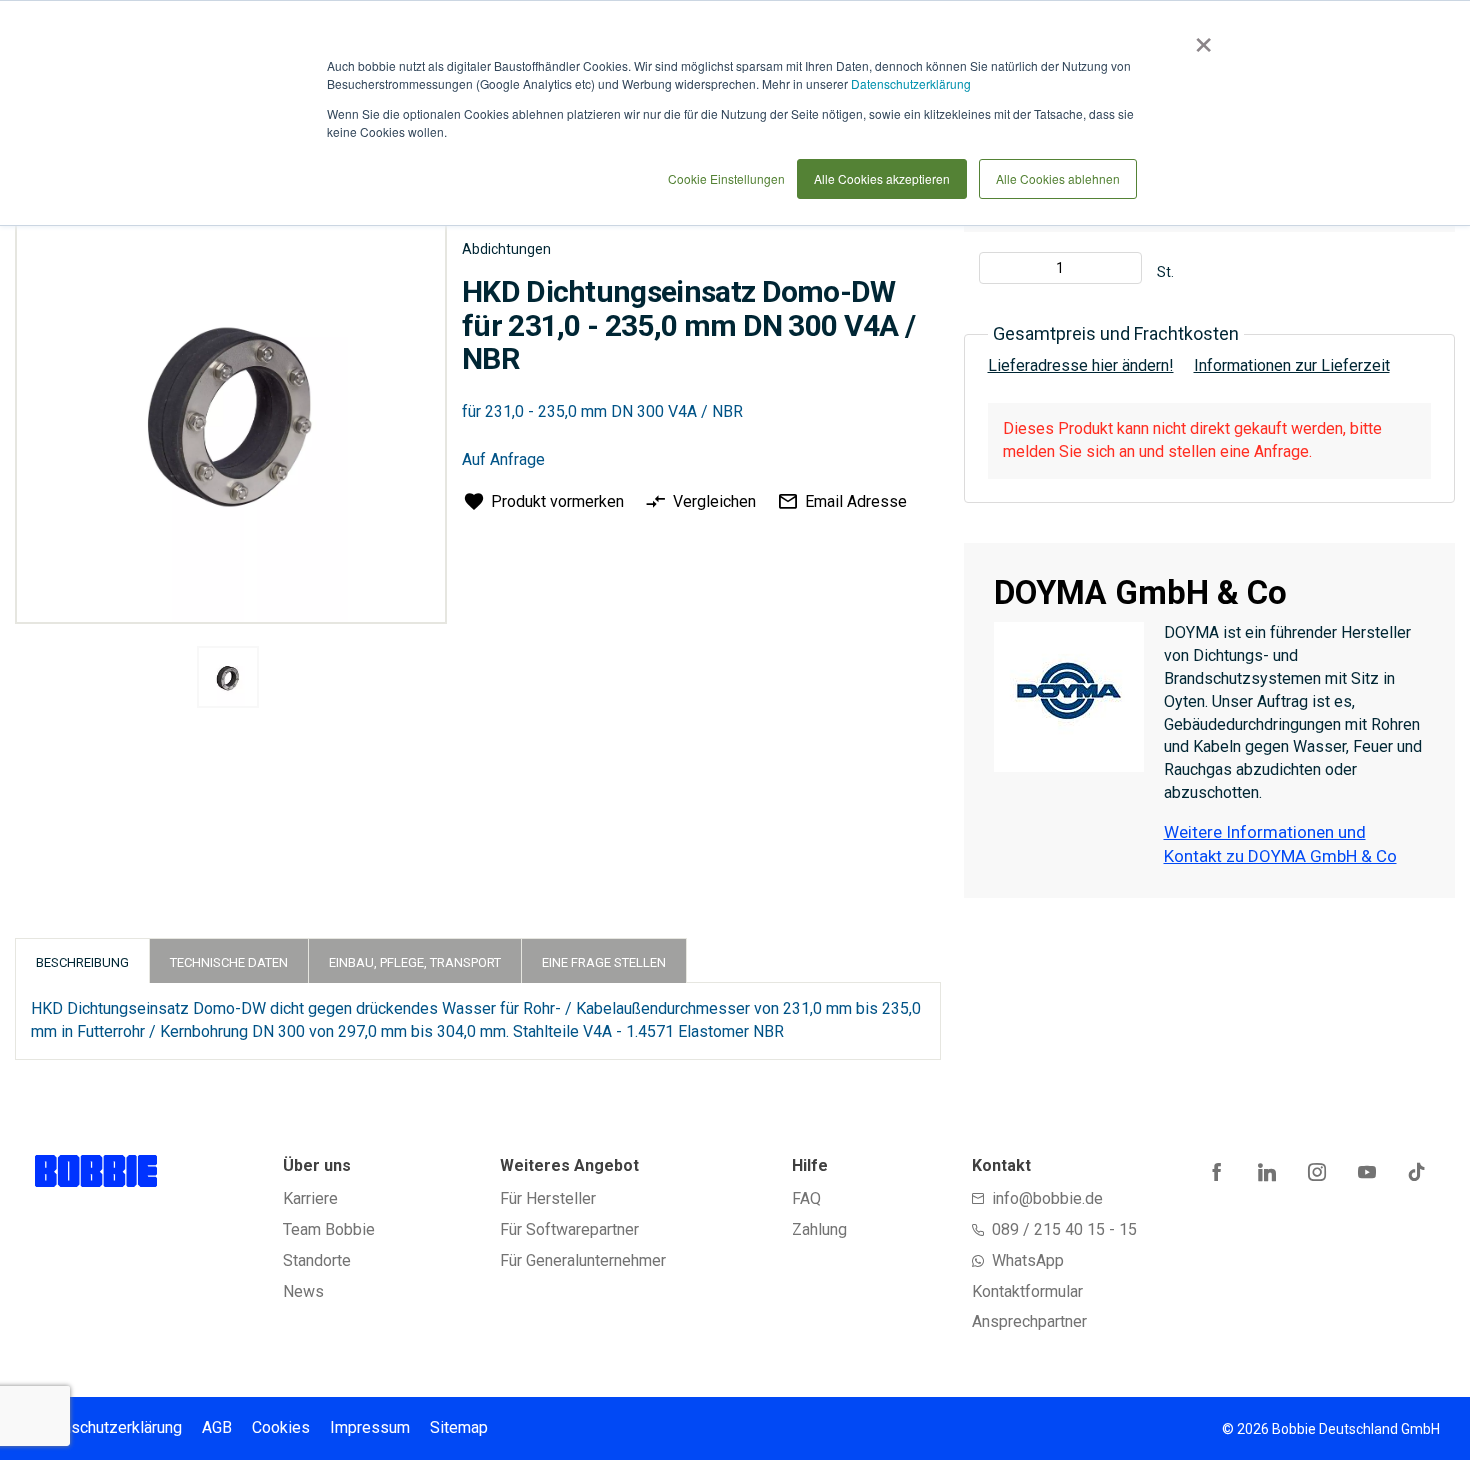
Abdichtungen (506, 249)
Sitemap (459, 1427)
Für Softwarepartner (569, 1229)
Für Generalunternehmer (583, 1260)
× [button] (1199, 38)
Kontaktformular (1027, 1291)
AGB (217, 1427)
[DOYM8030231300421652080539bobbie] (228, 677)
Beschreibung (82, 962)
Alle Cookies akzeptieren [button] (882, 178)
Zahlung (819, 1229)
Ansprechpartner (1029, 1321)
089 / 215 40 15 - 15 (1064, 1229)
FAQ (806, 1198)
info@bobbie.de (1047, 1198)
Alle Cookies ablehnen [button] (1058, 178)
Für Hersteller (548, 1198)
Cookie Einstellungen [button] (726, 178)
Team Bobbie (329, 1229)
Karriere (310, 1198)
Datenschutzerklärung (911, 83)
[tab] (82, 960)
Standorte (317, 1260)
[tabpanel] (228, 680)
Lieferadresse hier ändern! (1081, 365)
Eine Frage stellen (604, 962)
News (303, 1291)
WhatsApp (1028, 1260)
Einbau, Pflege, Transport (415, 962)
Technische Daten (229, 962)
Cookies (281, 1427)
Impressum (370, 1427)
